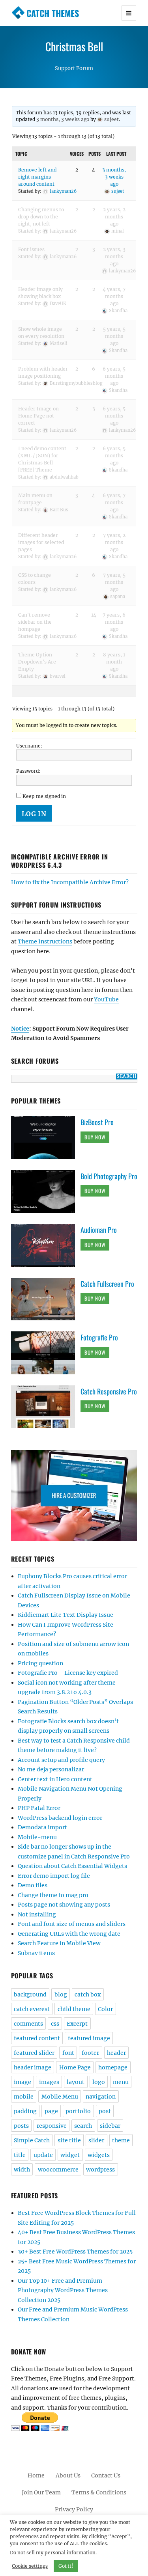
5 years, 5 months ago (114, 336)
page (51, 2111)
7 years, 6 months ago (114, 622)
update (43, 2155)
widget (70, 2155)
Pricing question (40, 1663)
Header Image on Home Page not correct (38, 416)
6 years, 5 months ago (114, 376)
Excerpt (77, 2024)
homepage (113, 2067)
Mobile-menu (37, 1837)
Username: (29, 746)
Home (36, 2475)
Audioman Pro (99, 1230)
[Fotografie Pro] (46, 1352)
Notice (20, 1029)
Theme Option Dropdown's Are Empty (37, 662)
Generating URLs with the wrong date (69, 1934)
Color (105, 2009)
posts (21, 2126)
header (116, 2053)
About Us (68, 2475)
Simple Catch (32, 2140)
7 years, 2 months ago (114, 542)
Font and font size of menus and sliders (72, 1924)
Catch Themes (53, 13)
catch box (88, 1994)
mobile (24, 2097)
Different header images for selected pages (41, 542)
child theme (74, 2009)
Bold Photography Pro (109, 1176)
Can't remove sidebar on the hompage (35, 622)
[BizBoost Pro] (46, 1137)
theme (121, 2140)
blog (61, 1994)
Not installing (37, 1914)
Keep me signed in (44, 796)
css (55, 2024)
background (30, 1994)
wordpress (100, 2170)
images (49, 2082)
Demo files (33, 1885)
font (68, 2053)
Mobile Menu (60, 2097)
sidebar (110, 2126)
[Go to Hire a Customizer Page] (74, 1496)
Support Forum (74, 68)
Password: (28, 771)
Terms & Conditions (99, 2492)
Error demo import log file (54, 1876)
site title (69, 2140)
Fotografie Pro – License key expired (68, 1673)
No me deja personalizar (51, 1769)
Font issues (31, 249)
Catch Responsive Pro (109, 1391)
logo (99, 2082)
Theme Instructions (45, 941)
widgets (99, 2155)
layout (76, 2082)
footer (90, 2053)
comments (28, 2024)
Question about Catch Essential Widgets (72, 1866)
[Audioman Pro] (46, 1245)
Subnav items (36, 1953)
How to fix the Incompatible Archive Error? (70, 882)
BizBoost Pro (97, 1122)
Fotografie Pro (99, 1337)
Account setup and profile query (61, 1760)
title (20, 2155)
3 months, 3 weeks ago (63, 119)
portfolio (78, 2111)
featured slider (34, 2053)
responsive (52, 2126)
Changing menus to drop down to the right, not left (41, 217)
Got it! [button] (66, 2566)
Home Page (75, 2067)
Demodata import (42, 1827)
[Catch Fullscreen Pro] (46, 1299)
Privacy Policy (74, 2509)
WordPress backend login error (60, 1818)
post (105, 2111)
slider (96, 2140)
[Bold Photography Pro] (46, 1191)
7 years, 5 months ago (114, 582)
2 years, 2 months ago (114, 217)
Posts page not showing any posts (64, 1905)
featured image (89, 2038)
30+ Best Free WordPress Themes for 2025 (75, 2252)
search (83, 2126)
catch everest (32, 2009)
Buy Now (95, 1137)
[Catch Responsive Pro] (46, 1406)
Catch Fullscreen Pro (107, 1284)
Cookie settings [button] (30, 2566)
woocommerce (58, 2170)
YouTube (106, 999)
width (22, 2170)
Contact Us (106, 2475)
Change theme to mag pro (53, 1895)
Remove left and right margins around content (37, 177)
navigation (101, 2097)
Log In (34, 814)
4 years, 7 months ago (114, 296)
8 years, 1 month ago (114, 662)
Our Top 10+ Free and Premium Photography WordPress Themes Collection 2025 (63, 2290)
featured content (37, 2038)
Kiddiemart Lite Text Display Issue (66, 1615)
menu (121, 2082)
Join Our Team (41, 2492)
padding (25, 2111)
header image (33, 2067)
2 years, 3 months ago (114, 256)
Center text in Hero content (55, 1779)
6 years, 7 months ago (114, 502)
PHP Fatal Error (39, 1808)
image (22, 2082)
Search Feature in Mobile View (59, 1943)
